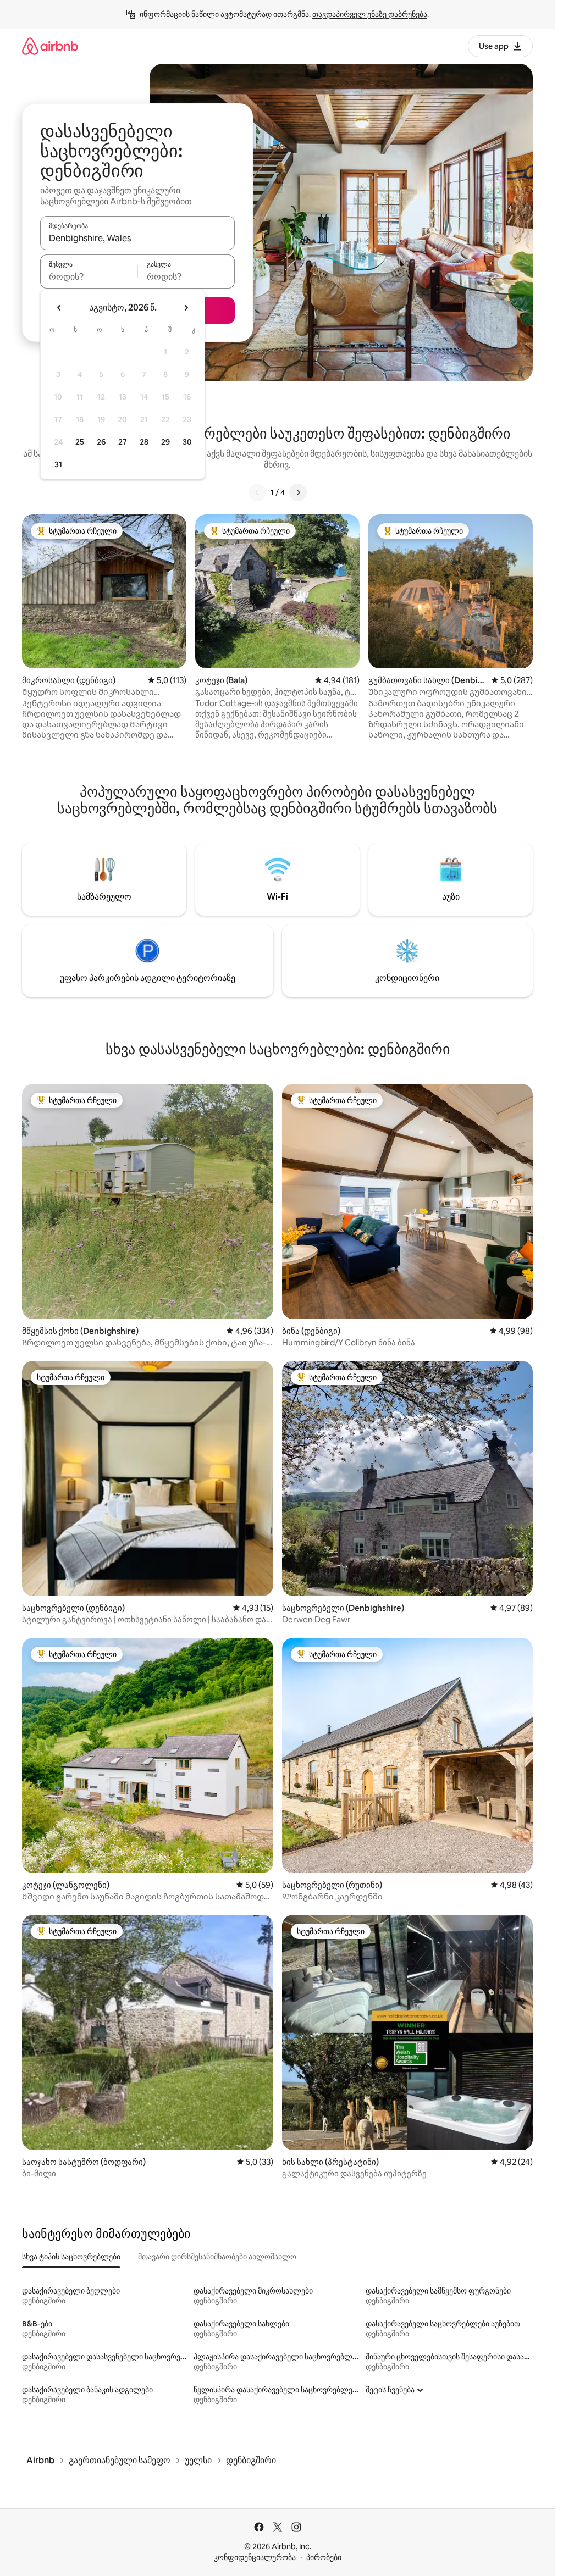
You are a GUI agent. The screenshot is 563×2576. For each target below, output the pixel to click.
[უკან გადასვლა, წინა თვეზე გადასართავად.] (59, 308)
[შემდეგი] (298, 492)
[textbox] (89, 276)
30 (187, 442)
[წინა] (257, 492)
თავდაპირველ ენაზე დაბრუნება (370, 14)
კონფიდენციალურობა (255, 2557)
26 (101, 442)
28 (144, 442)
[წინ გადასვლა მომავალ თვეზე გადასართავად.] (186, 308)
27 (123, 442)
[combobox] (137, 238)
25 (80, 442)
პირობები (324, 2557)
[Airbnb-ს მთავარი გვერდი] (50, 46)
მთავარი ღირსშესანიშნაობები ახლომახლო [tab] (217, 2257)
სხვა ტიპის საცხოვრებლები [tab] (71, 2257)
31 (58, 464)
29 (165, 442)
